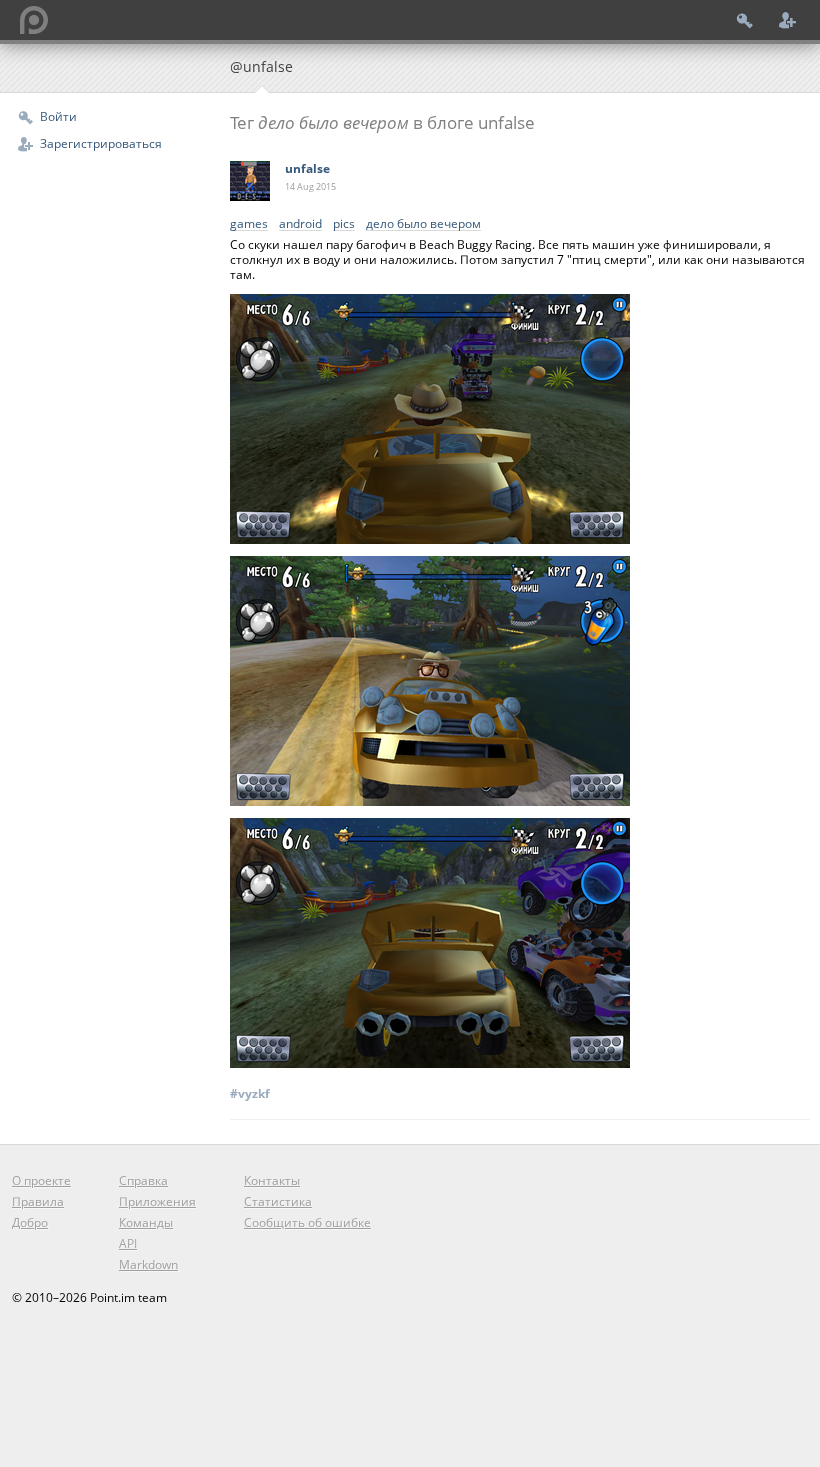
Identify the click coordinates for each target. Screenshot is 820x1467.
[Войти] (745, 20)
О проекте (41, 1180)
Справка (143, 1180)
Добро (30, 1222)
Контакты (272, 1180)
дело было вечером (423, 224)
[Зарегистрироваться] (788, 20)
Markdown (148, 1264)
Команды (146, 1222)
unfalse (307, 168)
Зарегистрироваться (101, 143)
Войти (58, 116)
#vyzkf (250, 1093)
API (128, 1243)
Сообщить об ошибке (307, 1222)
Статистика (278, 1201)
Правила (38, 1201)
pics (344, 224)
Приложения (157, 1201)
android (300, 224)
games (249, 224)
